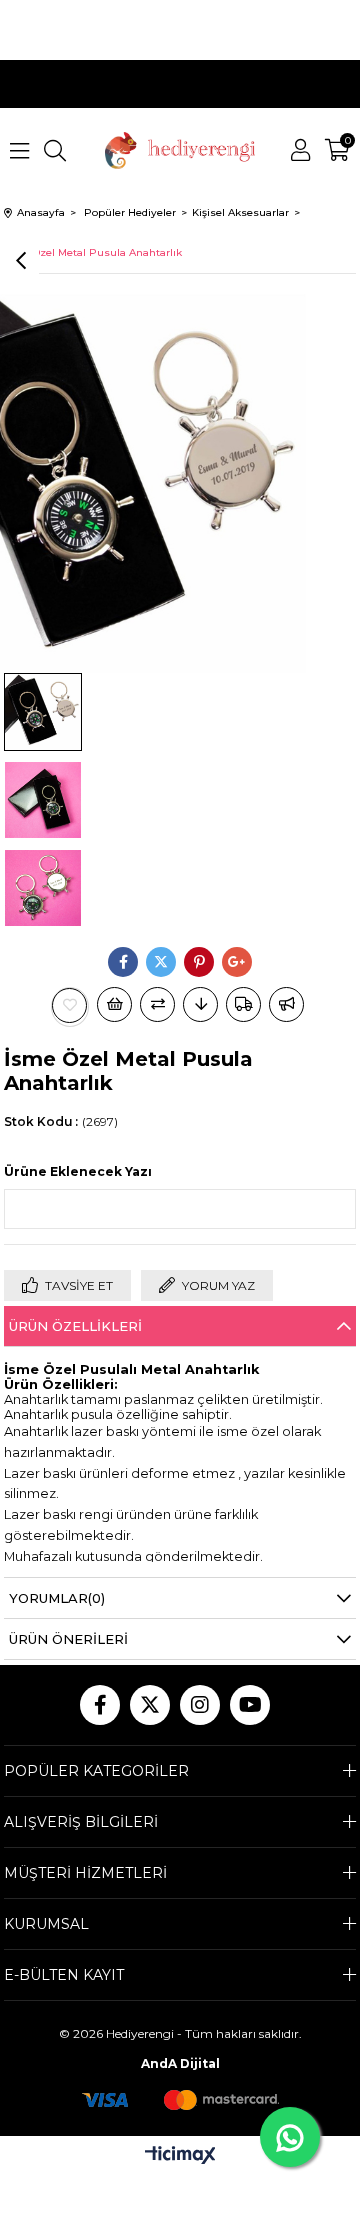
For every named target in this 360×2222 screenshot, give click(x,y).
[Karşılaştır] (157, 1004)
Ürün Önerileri (68, 1639)
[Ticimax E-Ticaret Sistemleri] (180, 2156)
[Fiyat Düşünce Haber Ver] (200, 1004)
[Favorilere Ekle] (70, 1005)
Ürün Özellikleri (75, 1326)
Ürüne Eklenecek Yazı (78, 1171)
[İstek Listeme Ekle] (114, 1004)
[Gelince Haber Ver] (286, 1004)
